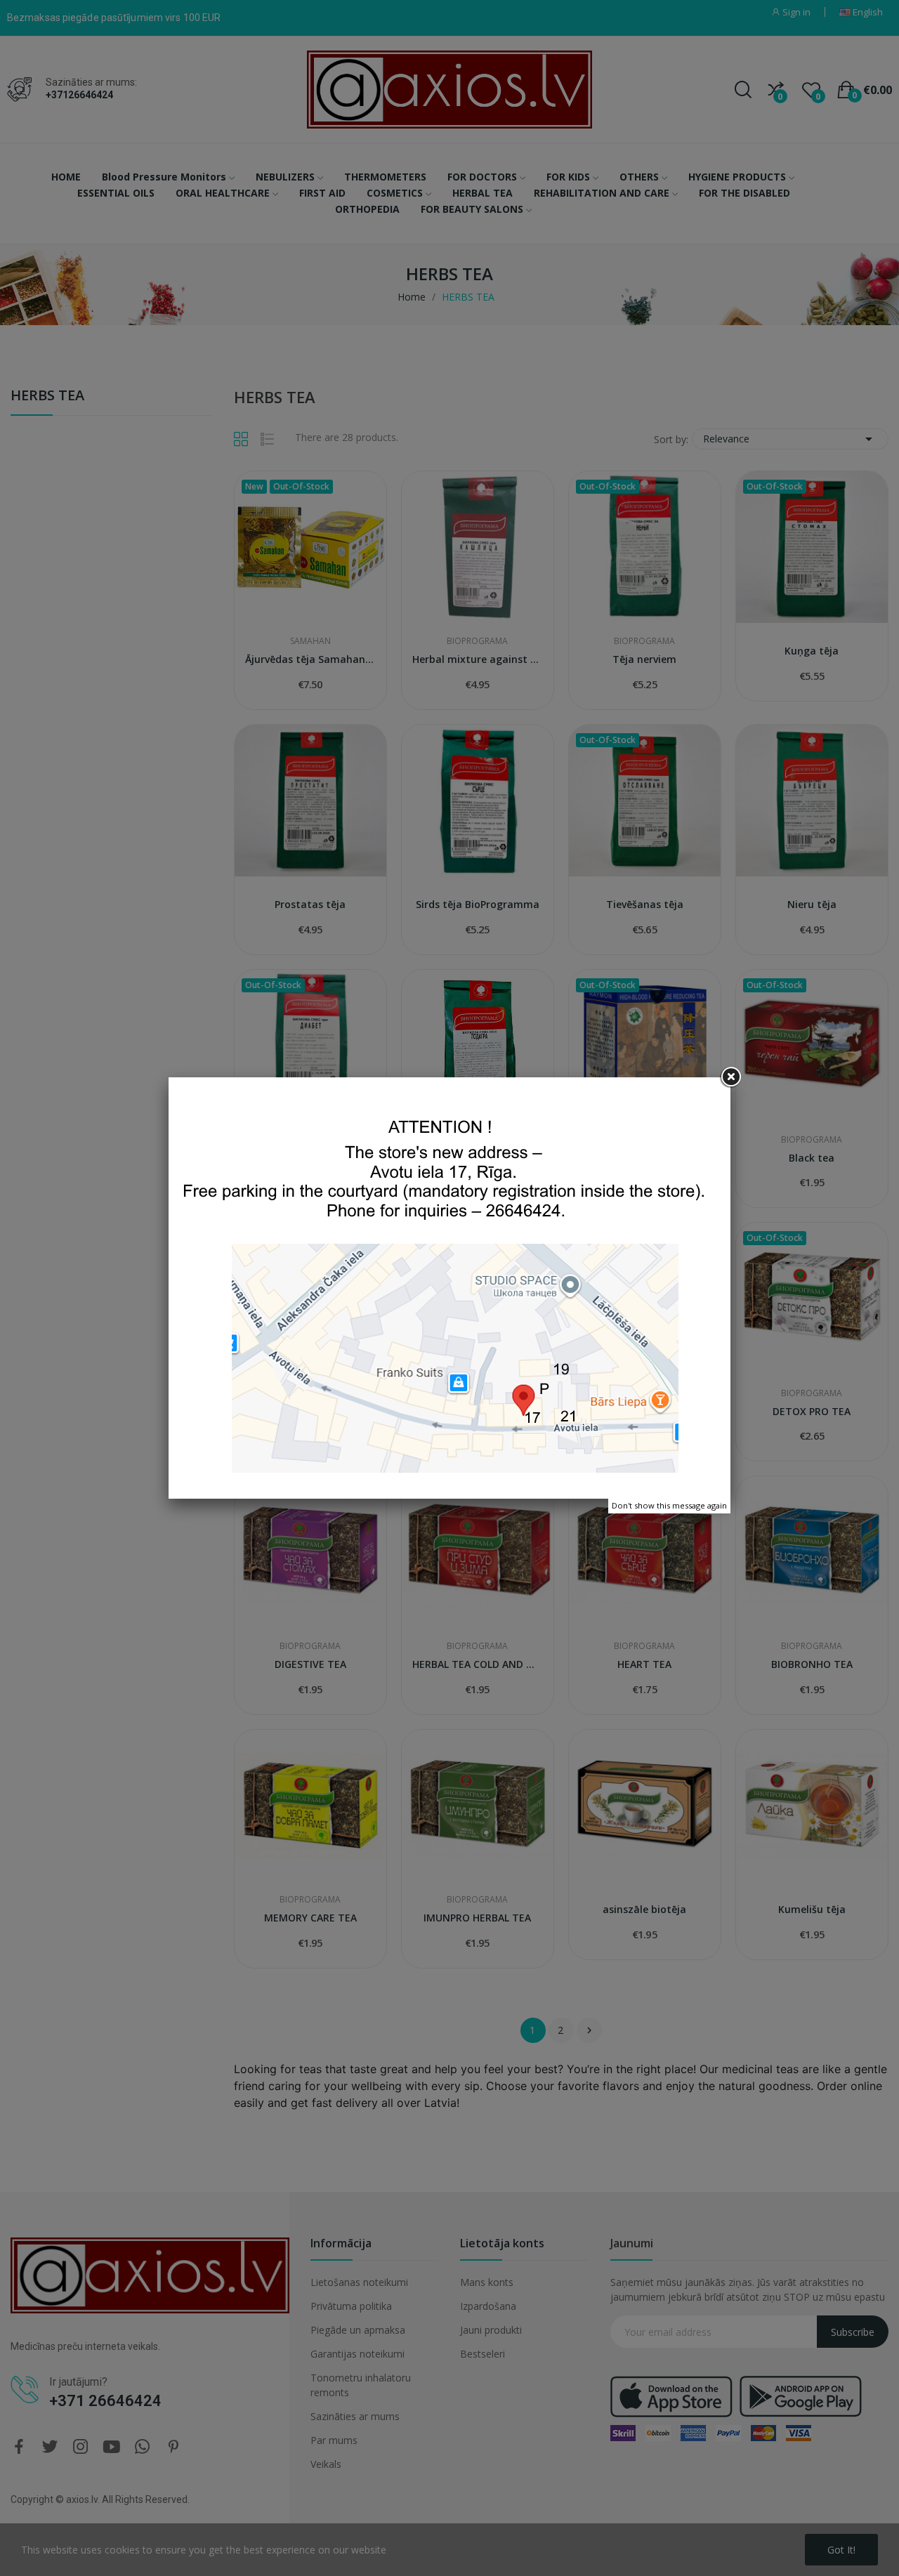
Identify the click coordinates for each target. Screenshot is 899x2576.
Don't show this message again (669, 1505)
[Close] (730, 1077)
